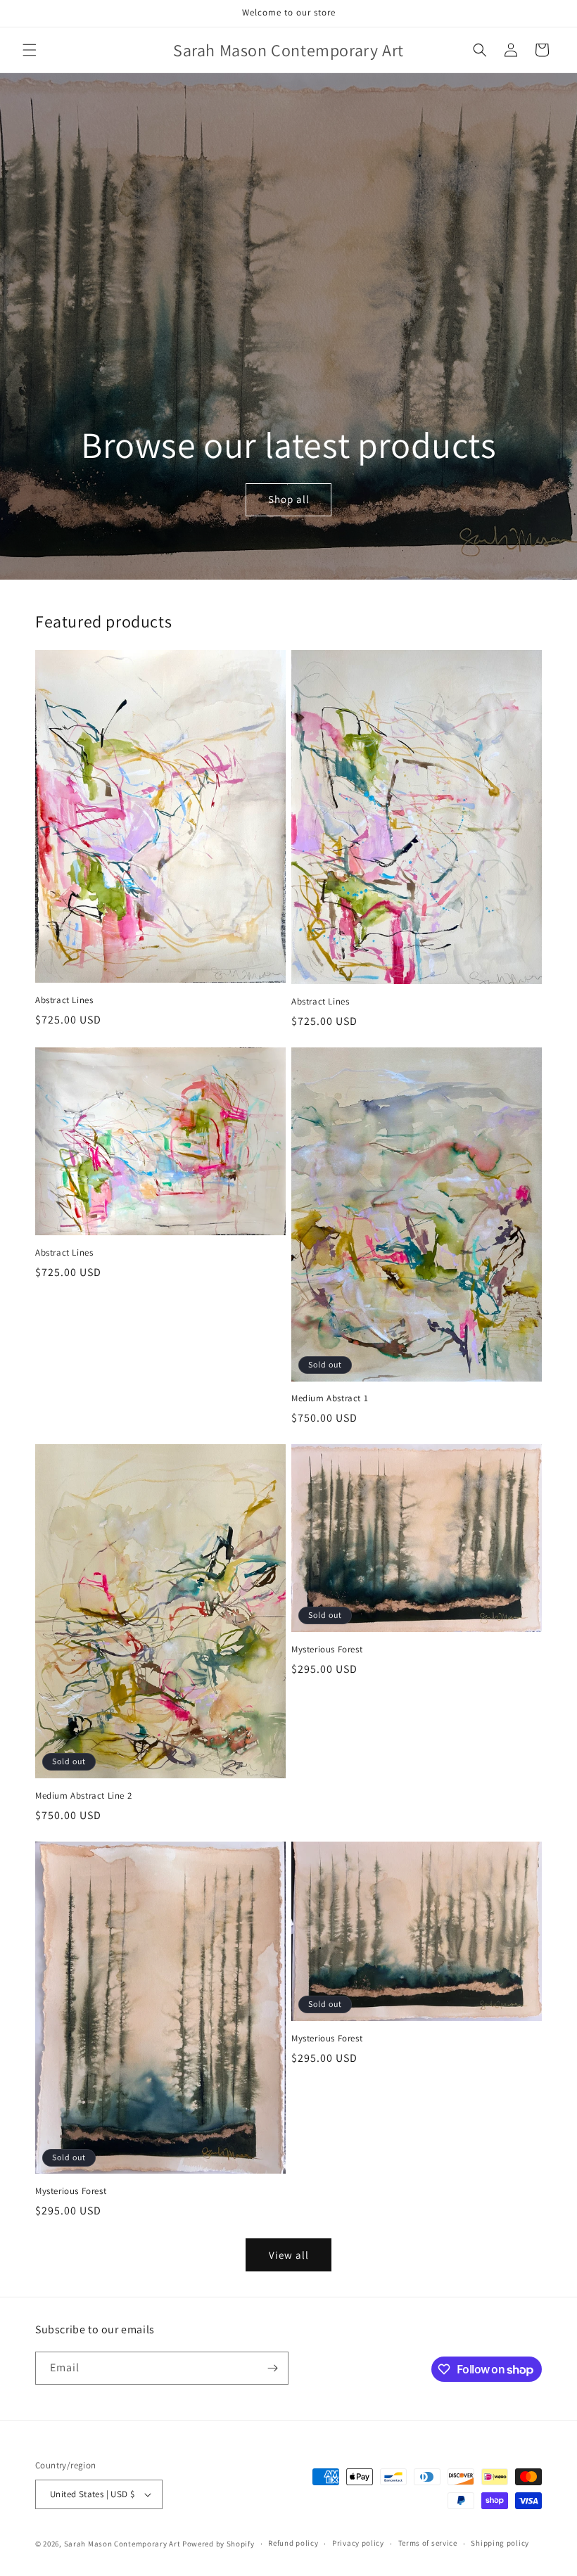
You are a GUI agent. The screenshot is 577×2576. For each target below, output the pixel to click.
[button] (30, 50)
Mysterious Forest (327, 1650)
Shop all (288, 500)
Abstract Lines (64, 1000)
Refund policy (293, 2543)
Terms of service (428, 2543)
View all (289, 2255)
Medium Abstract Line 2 (83, 1796)
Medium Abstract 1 (330, 1398)
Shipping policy (500, 2543)
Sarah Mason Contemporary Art (123, 2544)
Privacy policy (358, 2543)
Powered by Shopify (218, 2544)
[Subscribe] (272, 2368)
